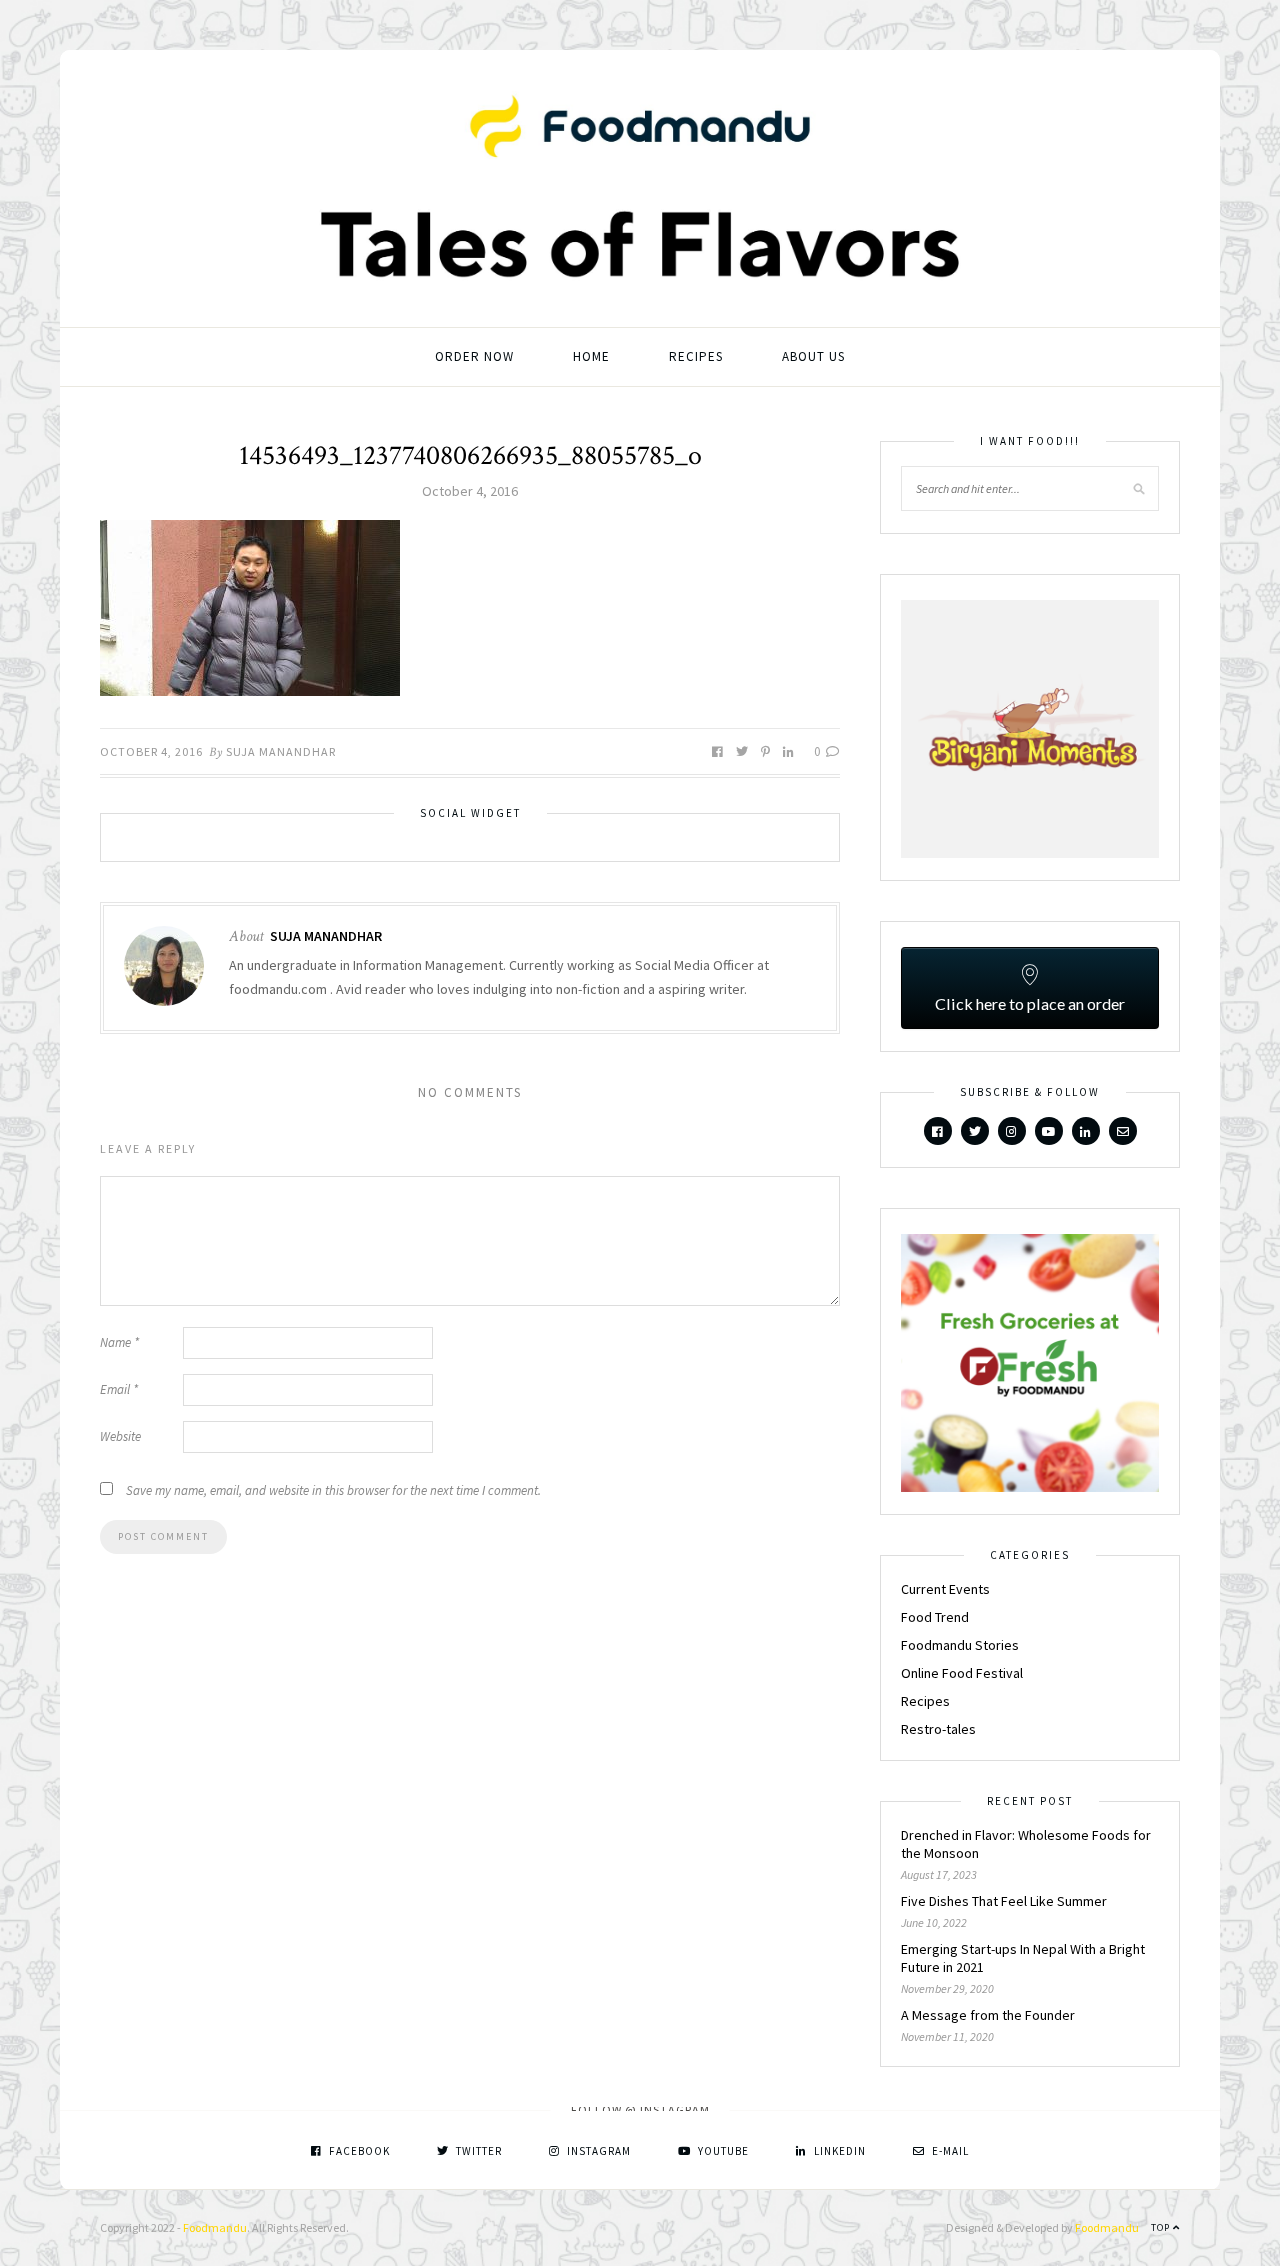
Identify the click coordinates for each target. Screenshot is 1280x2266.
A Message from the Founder (988, 2015)
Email (119, 1389)
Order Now (474, 356)
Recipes (696, 356)
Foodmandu (215, 2227)
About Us (813, 356)
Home (591, 356)
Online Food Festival (962, 1673)
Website (120, 1436)
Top (1162, 2227)
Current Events (945, 1589)
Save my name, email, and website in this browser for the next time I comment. (333, 1490)
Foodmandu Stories (960, 1645)
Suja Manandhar (281, 751)
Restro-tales (938, 1729)
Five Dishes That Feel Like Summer (1004, 1901)
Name (119, 1342)
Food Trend (935, 1617)
